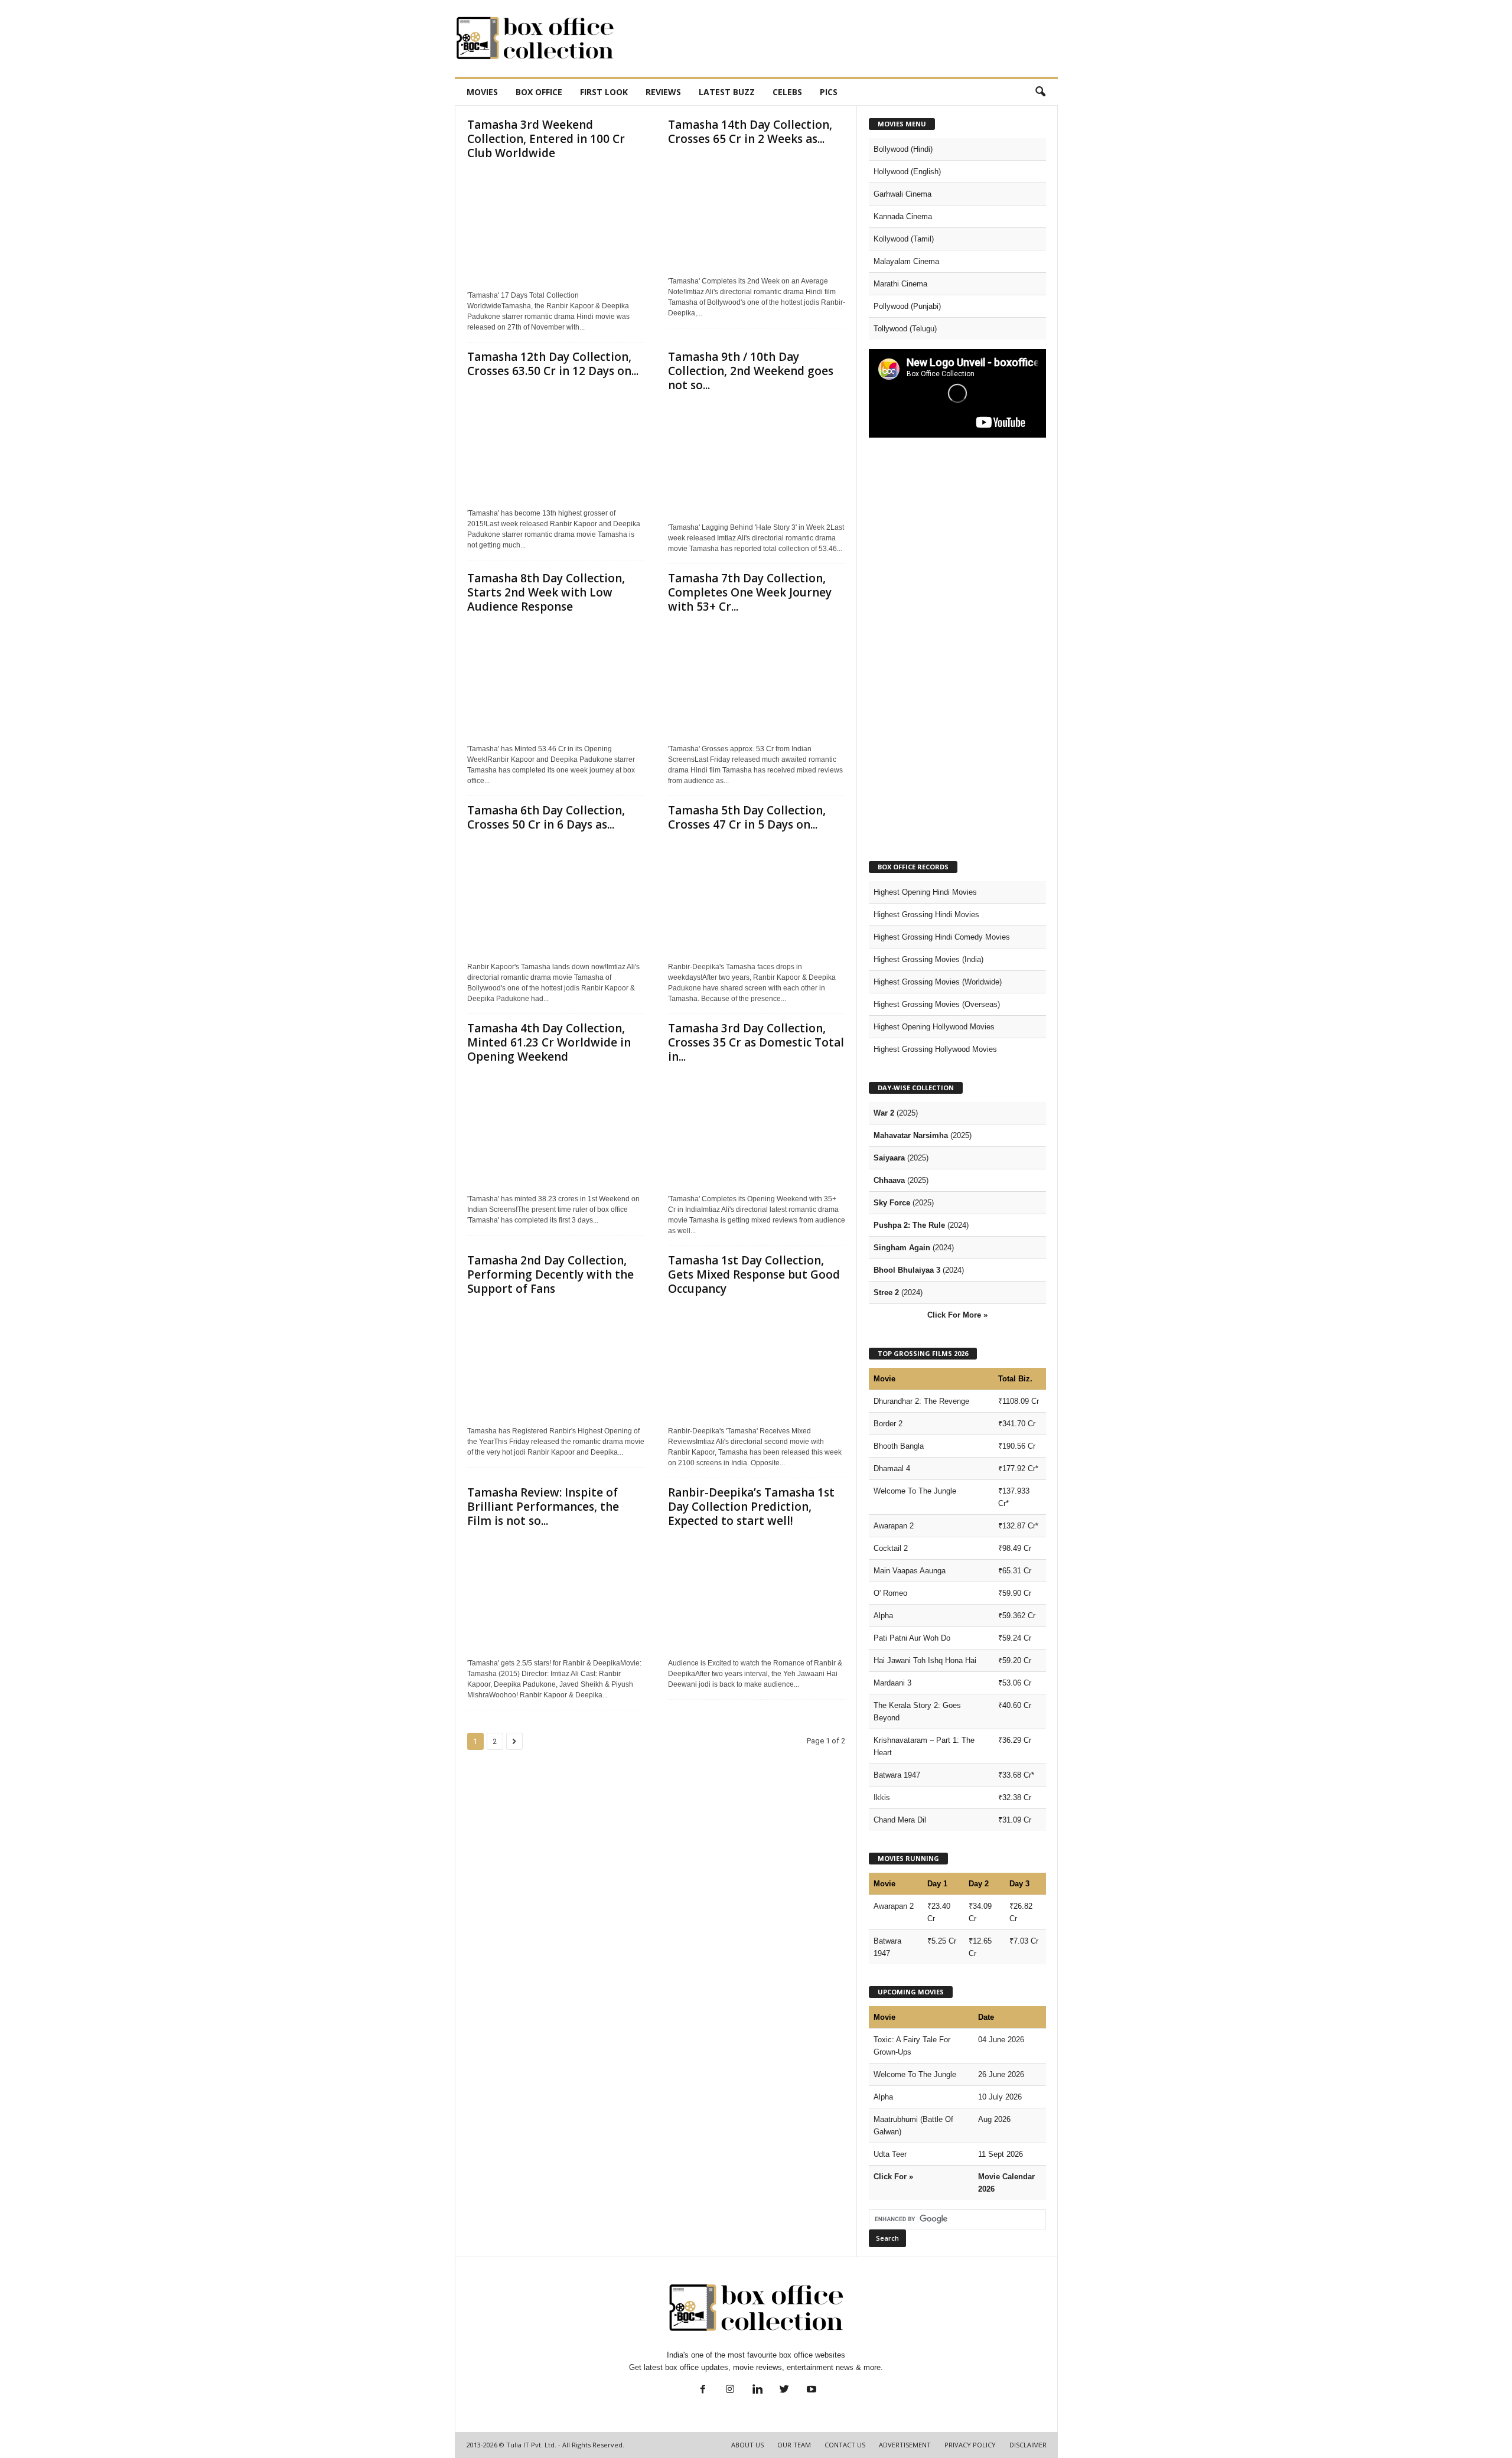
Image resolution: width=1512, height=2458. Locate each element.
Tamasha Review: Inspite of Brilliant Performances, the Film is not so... (543, 1507)
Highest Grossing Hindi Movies (926, 915)
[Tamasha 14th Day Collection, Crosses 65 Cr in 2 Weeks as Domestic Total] (757, 211)
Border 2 (888, 1424)
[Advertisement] (843, 38)
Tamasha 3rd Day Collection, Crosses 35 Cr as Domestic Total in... (756, 1042)
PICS (829, 92)
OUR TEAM (794, 2445)
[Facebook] (703, 2390)
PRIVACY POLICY (970, 2445)
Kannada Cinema (903, 216)
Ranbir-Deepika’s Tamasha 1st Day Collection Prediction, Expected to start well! (751, 1507)
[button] (1040, 92)
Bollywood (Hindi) (903, 149)
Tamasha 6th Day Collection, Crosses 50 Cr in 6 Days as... (546, 817)
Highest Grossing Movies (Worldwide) (938, 982)
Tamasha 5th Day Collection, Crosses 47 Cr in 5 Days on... (747, 817)
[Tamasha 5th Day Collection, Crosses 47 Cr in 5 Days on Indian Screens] (757, 897)
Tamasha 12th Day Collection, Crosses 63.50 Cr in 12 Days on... (553, 364)
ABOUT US (747, 2445)
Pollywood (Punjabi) (907, 306)
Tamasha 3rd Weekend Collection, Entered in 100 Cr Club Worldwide (546, 139)
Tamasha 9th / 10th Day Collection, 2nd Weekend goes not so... (751, 371)
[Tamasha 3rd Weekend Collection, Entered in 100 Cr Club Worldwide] (556, 226)
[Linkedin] (757, 2390)
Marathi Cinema (900, 284)
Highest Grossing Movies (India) (928, 959)
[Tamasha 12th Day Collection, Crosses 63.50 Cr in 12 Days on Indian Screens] (556, 444)
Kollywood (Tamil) (904, 239)
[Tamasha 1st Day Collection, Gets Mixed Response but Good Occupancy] (757, 1361)
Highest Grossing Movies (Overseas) (937, 1004)
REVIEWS (663, 92)
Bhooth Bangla (899, 1446)
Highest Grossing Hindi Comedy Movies (942, 937)
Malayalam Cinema (906, 261)
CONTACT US (845, 2445)
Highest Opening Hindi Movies (925, 892)
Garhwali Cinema (902, 194)
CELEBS (787, 92)
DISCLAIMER (1028, 2445)
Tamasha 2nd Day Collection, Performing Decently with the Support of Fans (550, 1274)
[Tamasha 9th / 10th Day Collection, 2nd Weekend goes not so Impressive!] (757, 458)
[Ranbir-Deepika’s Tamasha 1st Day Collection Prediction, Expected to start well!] (757, 1593)
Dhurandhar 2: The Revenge (921, 1401)
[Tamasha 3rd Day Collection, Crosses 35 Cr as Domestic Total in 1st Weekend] (757, 1129)
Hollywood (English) (907, 172)
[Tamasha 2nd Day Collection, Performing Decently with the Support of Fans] (556, 1361)
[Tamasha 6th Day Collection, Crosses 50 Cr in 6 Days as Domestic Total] (556, 897)
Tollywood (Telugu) (905, 329)
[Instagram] (730, 2390)
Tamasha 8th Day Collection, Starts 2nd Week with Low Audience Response (546, 592)
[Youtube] (810, 2390)
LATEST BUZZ (727, 92)
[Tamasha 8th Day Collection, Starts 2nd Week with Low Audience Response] (556, 679)
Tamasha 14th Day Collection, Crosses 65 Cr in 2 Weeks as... (750, 132)
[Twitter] (784, 2390)
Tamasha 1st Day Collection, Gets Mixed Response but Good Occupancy (754, 1274)
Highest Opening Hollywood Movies (934, 1027)
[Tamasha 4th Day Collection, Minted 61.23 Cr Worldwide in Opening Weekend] (556, 1129)
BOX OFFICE (539, 92)
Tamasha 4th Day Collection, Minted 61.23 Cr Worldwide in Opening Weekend (549, 1042)
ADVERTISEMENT (905, 2445)
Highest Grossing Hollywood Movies (935, 1049)
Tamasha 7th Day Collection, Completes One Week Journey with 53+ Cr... (750, 592)
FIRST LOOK (604, 92)
